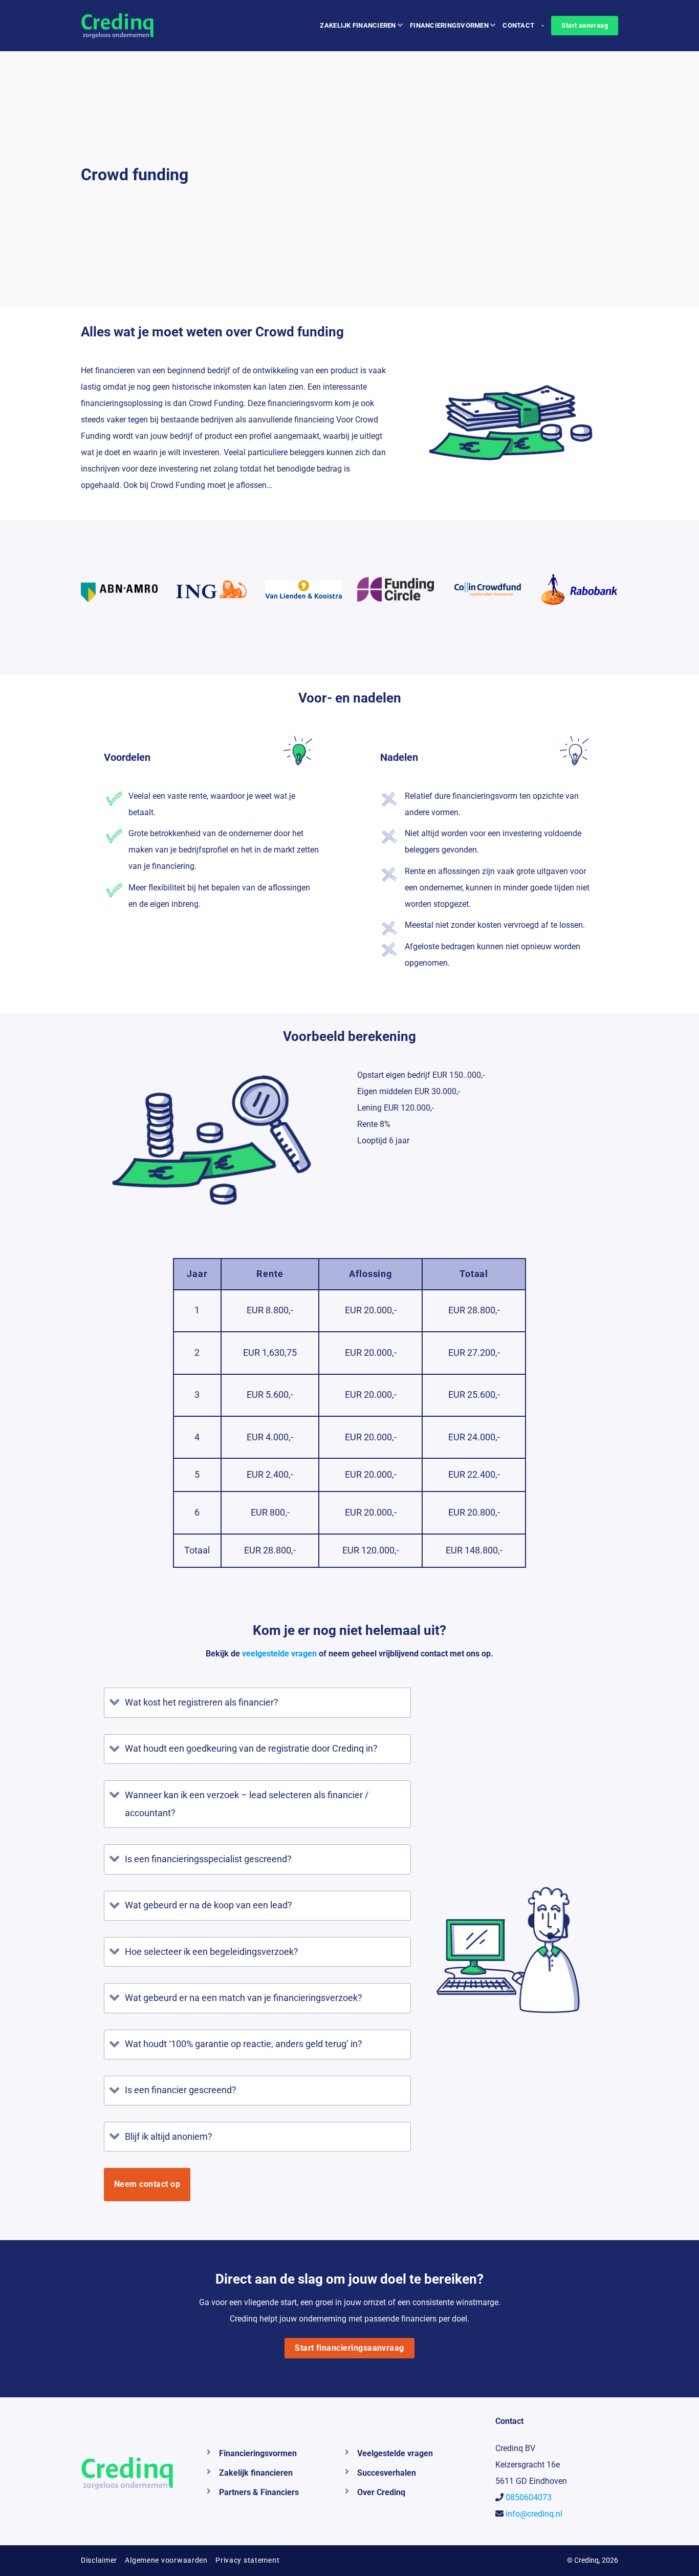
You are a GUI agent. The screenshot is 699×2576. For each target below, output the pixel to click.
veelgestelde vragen (279, 1654)
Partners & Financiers (259, 2492)
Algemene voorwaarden (166, 2560)
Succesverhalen (387, 2473)
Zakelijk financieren (358, 25)
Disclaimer (99, 2560)
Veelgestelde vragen (395, 2453)
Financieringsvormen (449, 25)
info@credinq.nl (534, 2514)
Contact (518, 25)
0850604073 (529, 2497)
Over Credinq (381, 2492)
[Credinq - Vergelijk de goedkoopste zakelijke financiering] (126, 26)
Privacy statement (247, 2560)
